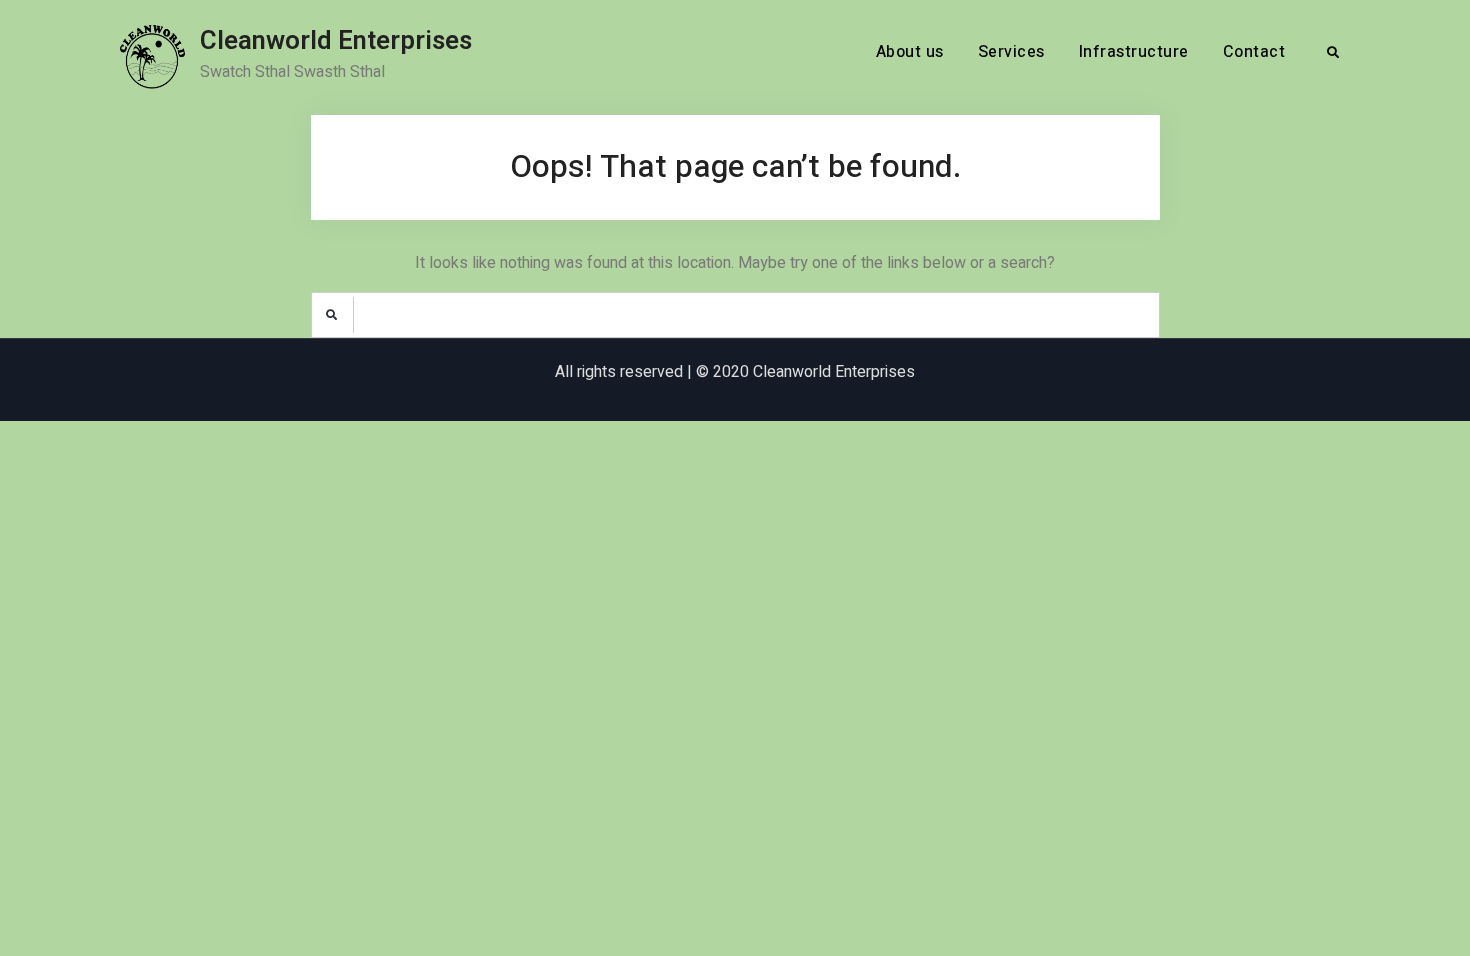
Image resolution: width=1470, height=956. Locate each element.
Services (1011, 52)
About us (910, 52)
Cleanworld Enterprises (336, 41)
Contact (1254, 52)
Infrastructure (1134, 52)
